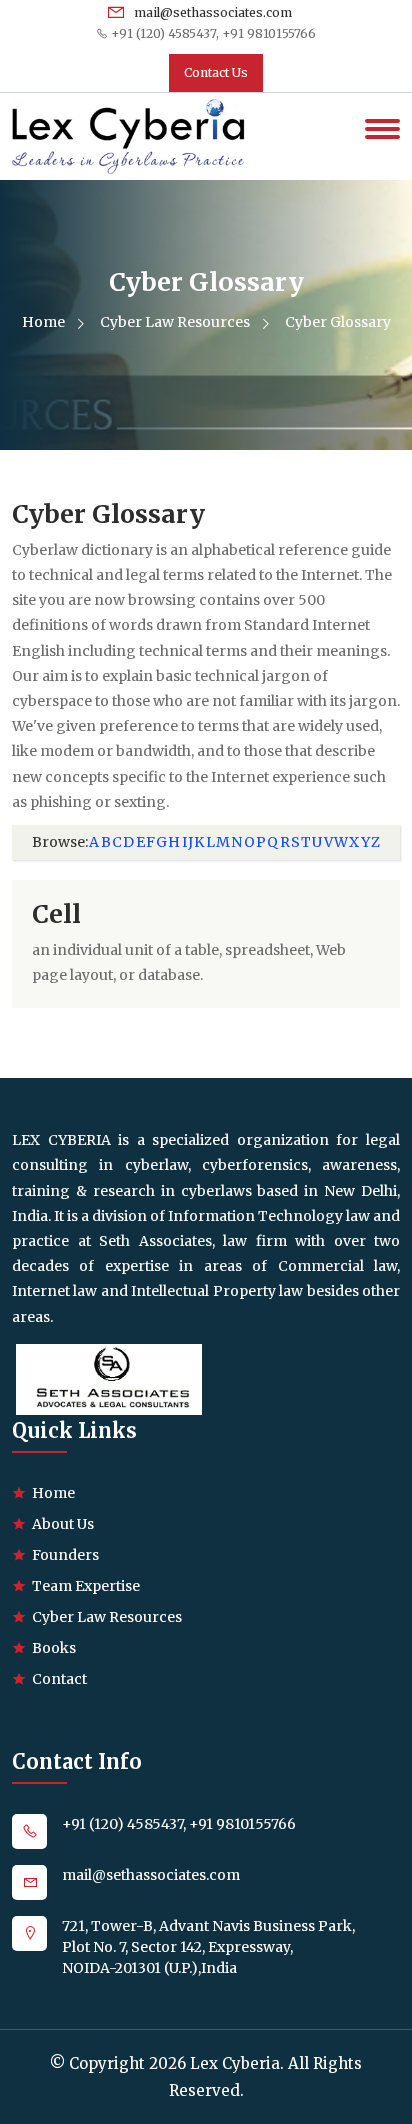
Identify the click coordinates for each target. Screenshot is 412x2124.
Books (54, 1648)
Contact (59, 1679)
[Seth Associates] (109, 1378)
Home (45, 322)
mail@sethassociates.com (211, 12)
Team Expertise (86, 1586)
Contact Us (216, 72)
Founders (65, 1555)
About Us (63, 1524)
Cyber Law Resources (176, 322)
